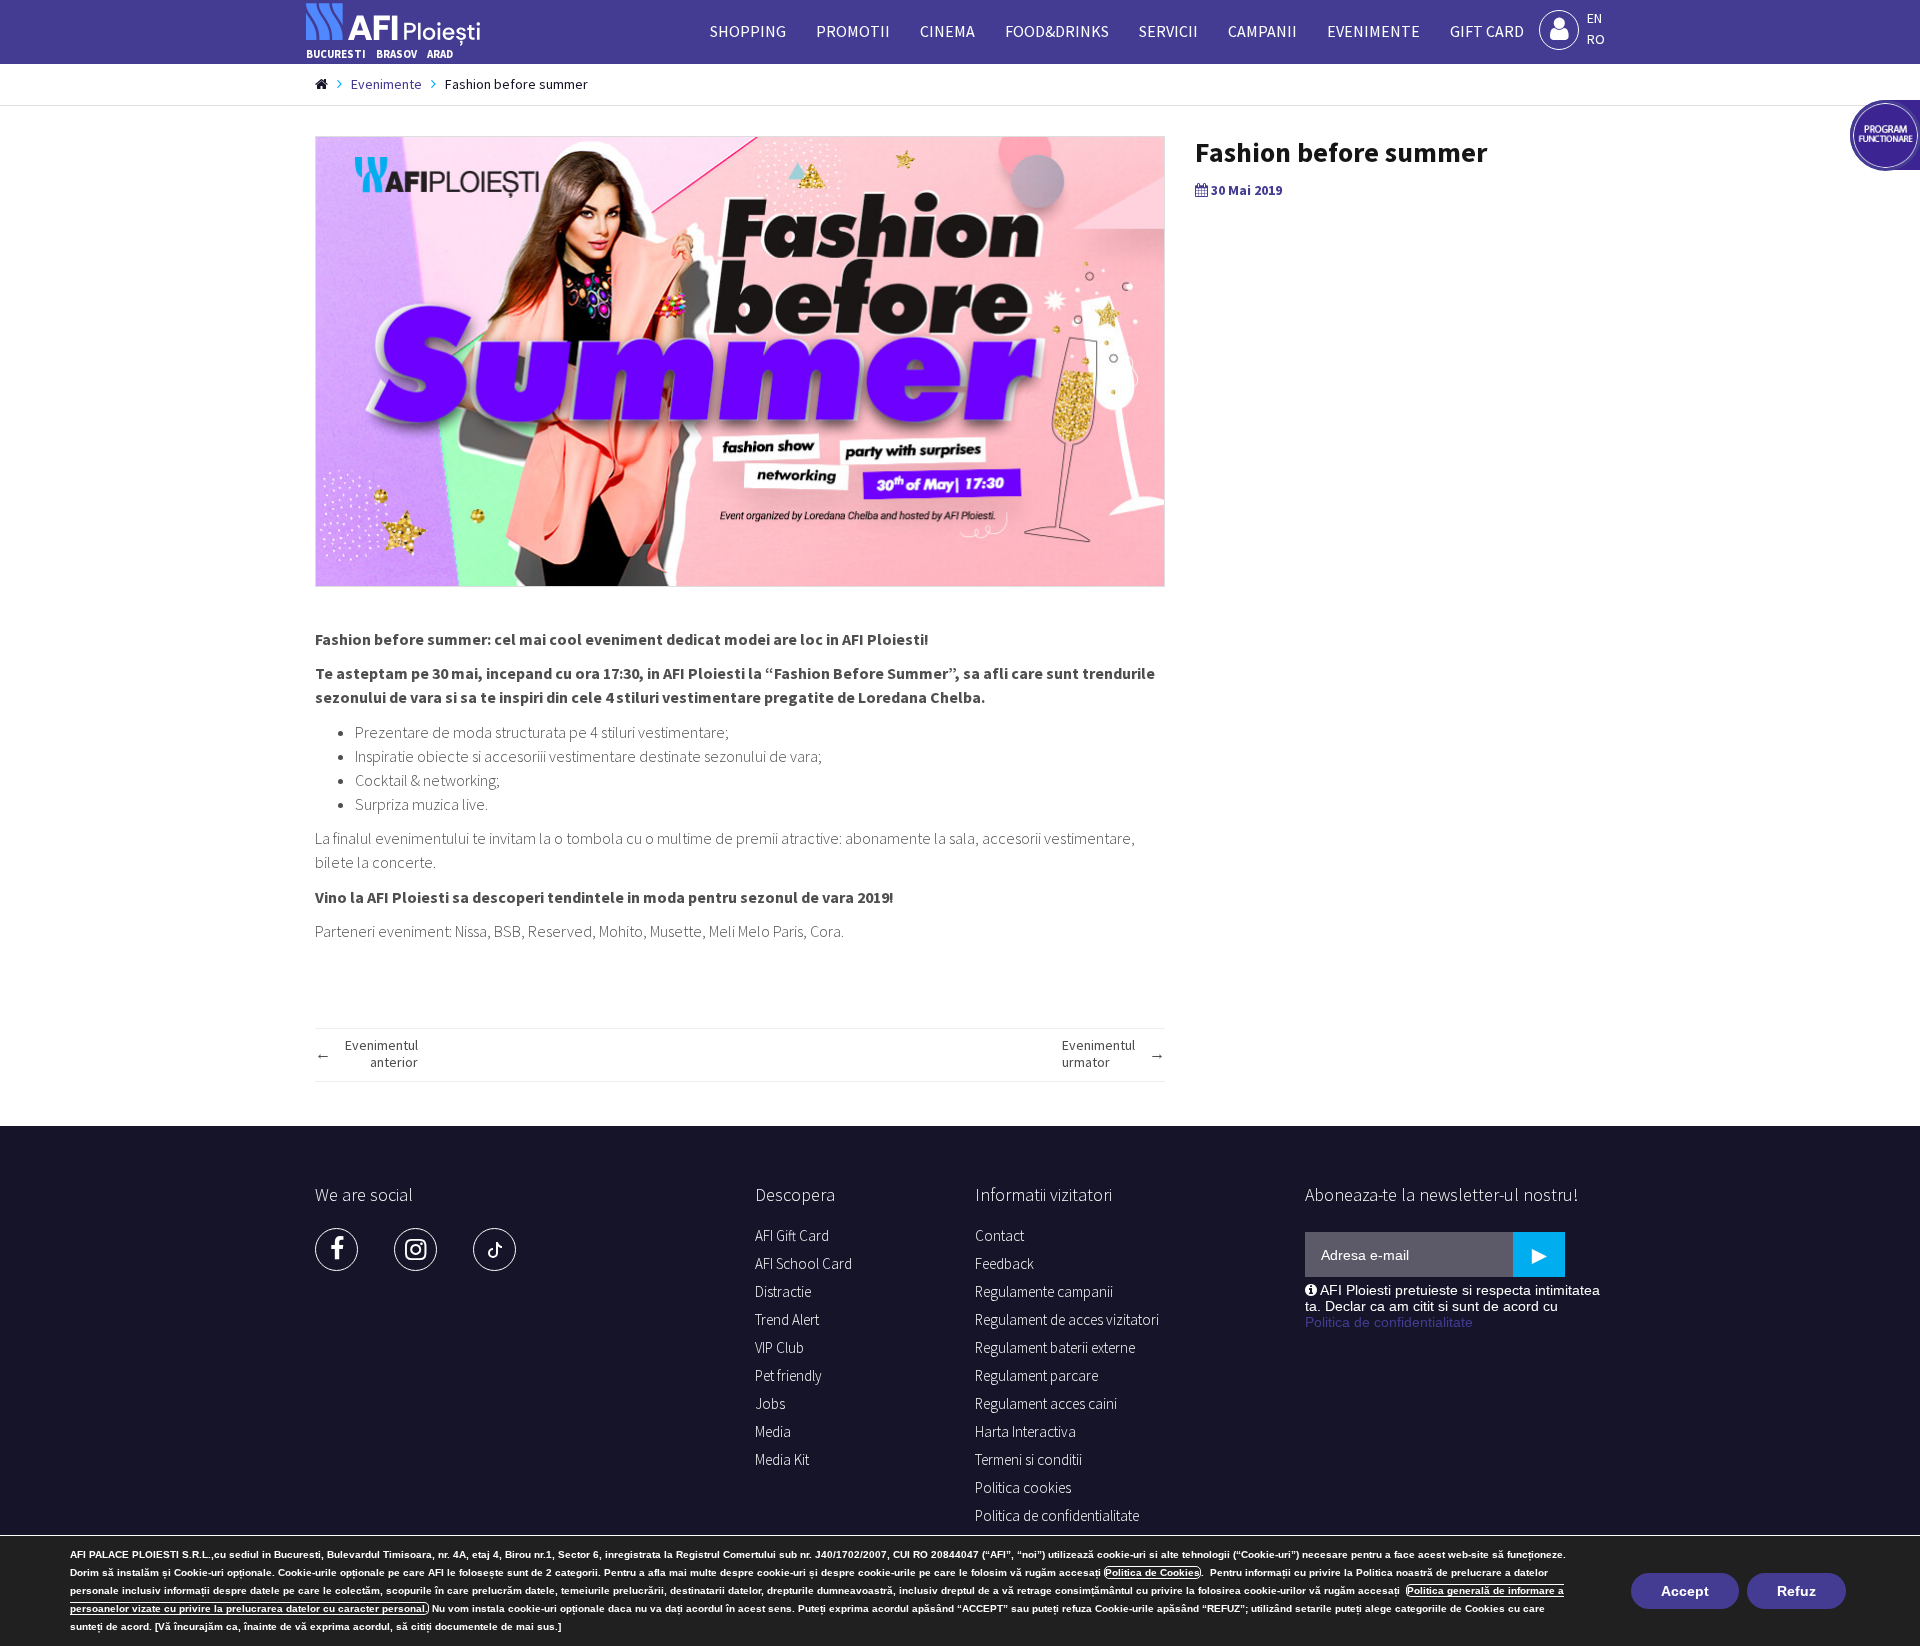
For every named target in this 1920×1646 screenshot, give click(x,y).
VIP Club (779, 1347)
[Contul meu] (1559, 30)
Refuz (1796, 1591)
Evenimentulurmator (1098, 1054)
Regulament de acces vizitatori (1067, 1319)
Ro (1596, 39)
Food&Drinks (1057, 31)
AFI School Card (803, 1263)
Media (773, 1431)
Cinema (947, 31)
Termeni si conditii (1028, 1459)
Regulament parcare (1036, 1375)
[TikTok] (494, 1249)
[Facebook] (336, 1249)
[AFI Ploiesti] (399, 19)
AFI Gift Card (792, 1235)
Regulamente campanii (1044, 1291)
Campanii (1262, 31)
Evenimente (1373, 31)
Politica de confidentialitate (1057, 1515)
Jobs (770, 1403)
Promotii (853, 31)
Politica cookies (1023, 1487)
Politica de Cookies (1152, 1572)
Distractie (783, 1291)
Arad (440, 54)
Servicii (1168, 31)
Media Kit (782, 1459)
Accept (1685, 1591)
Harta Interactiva (1025, 1431)
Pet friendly (788, 1375)
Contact (999, 1235)
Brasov (396, 54)
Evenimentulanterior (381, 1054)
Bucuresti (336, 54)
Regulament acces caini (1046, 1403)
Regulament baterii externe (1055, 1347)
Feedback (1004, 1263)
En (1594, 18)
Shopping (748, 31)
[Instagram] (415, 1249)
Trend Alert (787, 1319)
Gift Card (1487, 31)
